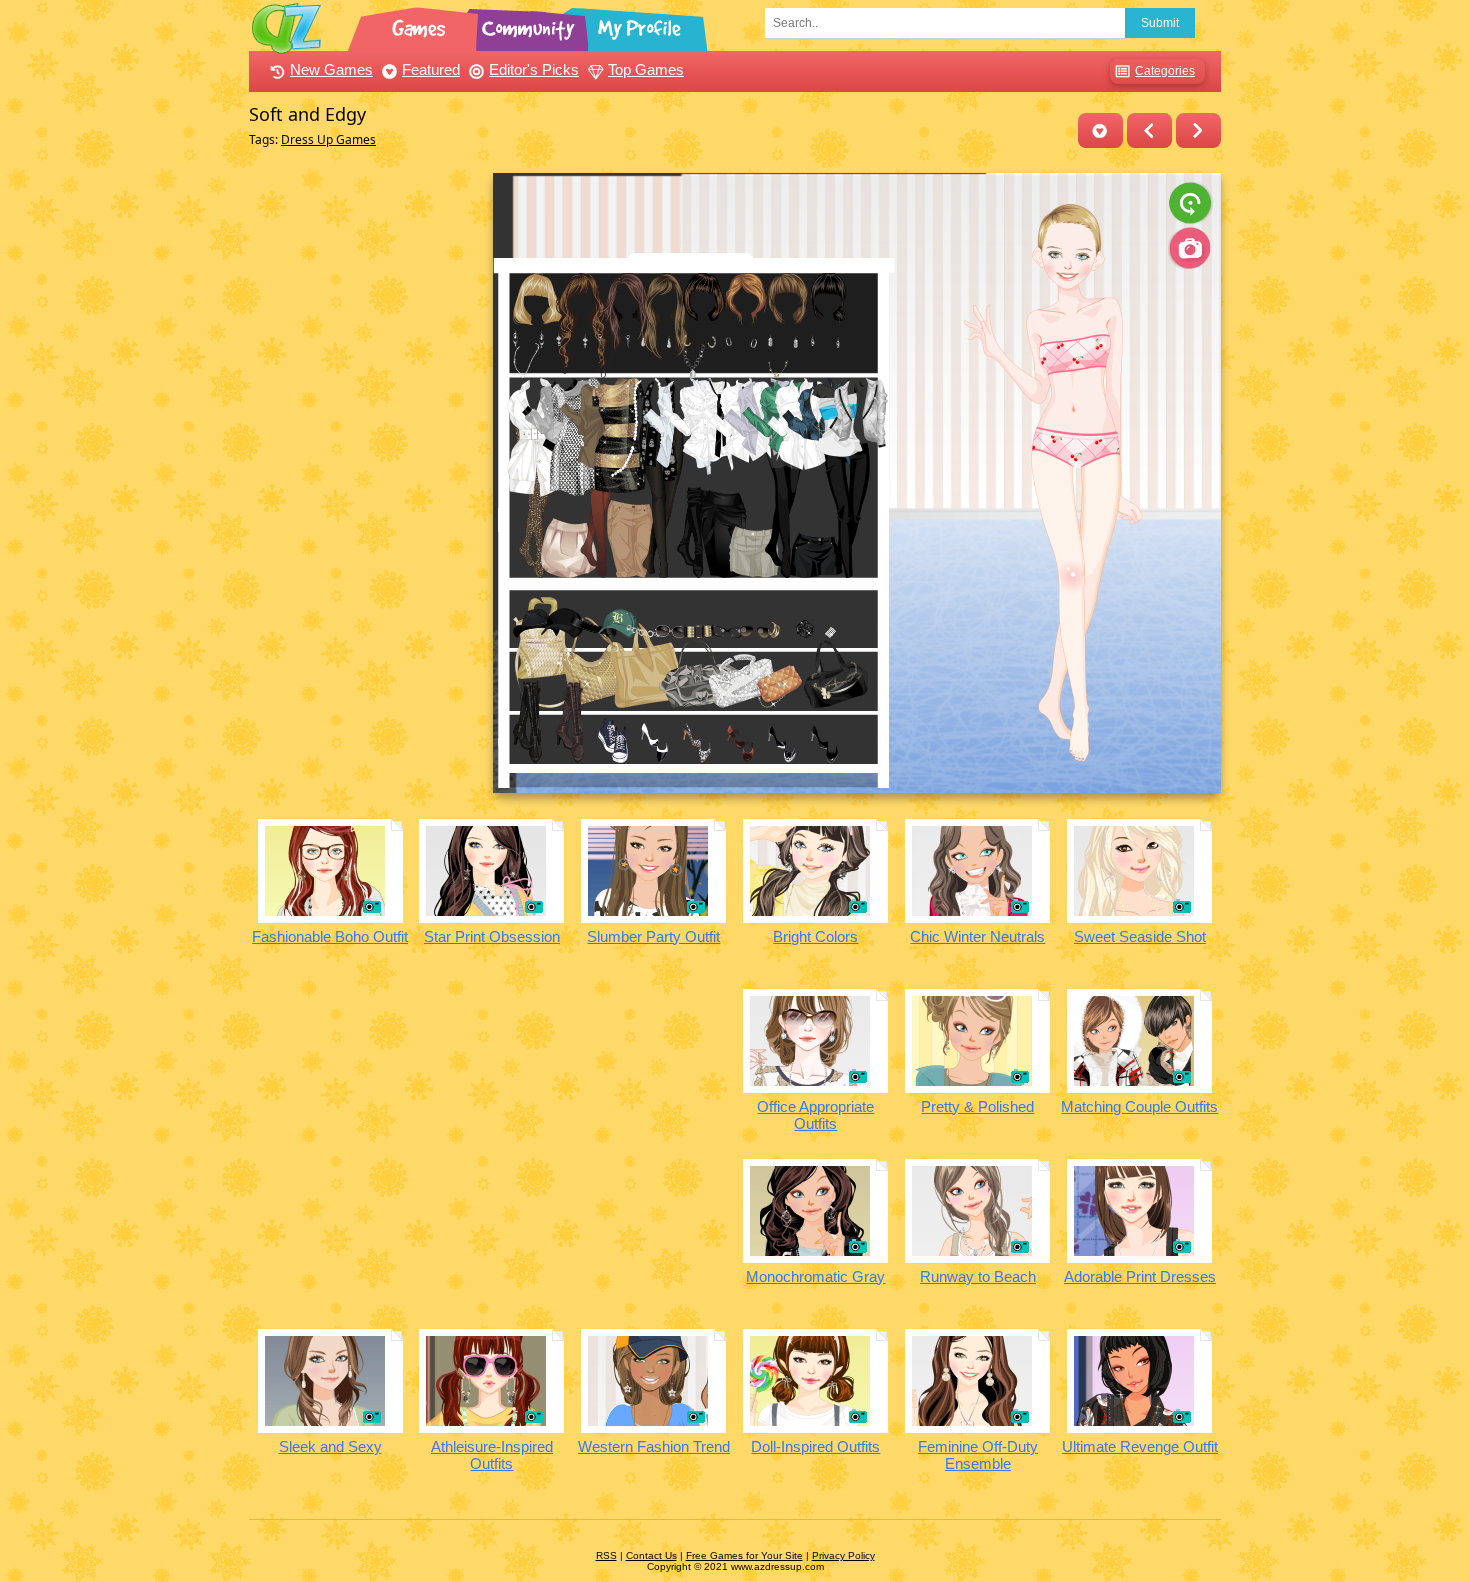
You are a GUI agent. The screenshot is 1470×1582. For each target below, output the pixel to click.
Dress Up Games (328, 139)
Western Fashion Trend (654, 1446)
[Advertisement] (365, 473)
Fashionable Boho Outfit (330, 936)
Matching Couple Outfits (1139, 1106)
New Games (331, 69)
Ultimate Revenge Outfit (1140, 1446)
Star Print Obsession (492, 936)
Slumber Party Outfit (653, 936)
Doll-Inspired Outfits (815, 1446)
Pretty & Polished (977, 1106)
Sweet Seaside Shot (1140, 936)
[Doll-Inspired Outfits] (1149, 130)
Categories (1165, 71)
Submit (1160, 23)
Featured (431, 69)
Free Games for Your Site (744, 1555)
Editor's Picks (534, 69)
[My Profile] (641, 25)
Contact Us (651, 1555)
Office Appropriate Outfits (815, 1115)
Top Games (646, 69)
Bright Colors (815, 936)
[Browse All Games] (421, 25)
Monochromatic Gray (815, 1276)
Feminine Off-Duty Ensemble (978, 1455)
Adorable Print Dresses (1140, 1276)
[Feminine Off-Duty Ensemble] (1198, 130)
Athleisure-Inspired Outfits (492, 1455)
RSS (606, 1555)
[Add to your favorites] (1100, 130)
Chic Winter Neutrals (977, 936)
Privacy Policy (843, 1555)
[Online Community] (531, 25)
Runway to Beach (978, 1276)
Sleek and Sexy (330, 1446)
